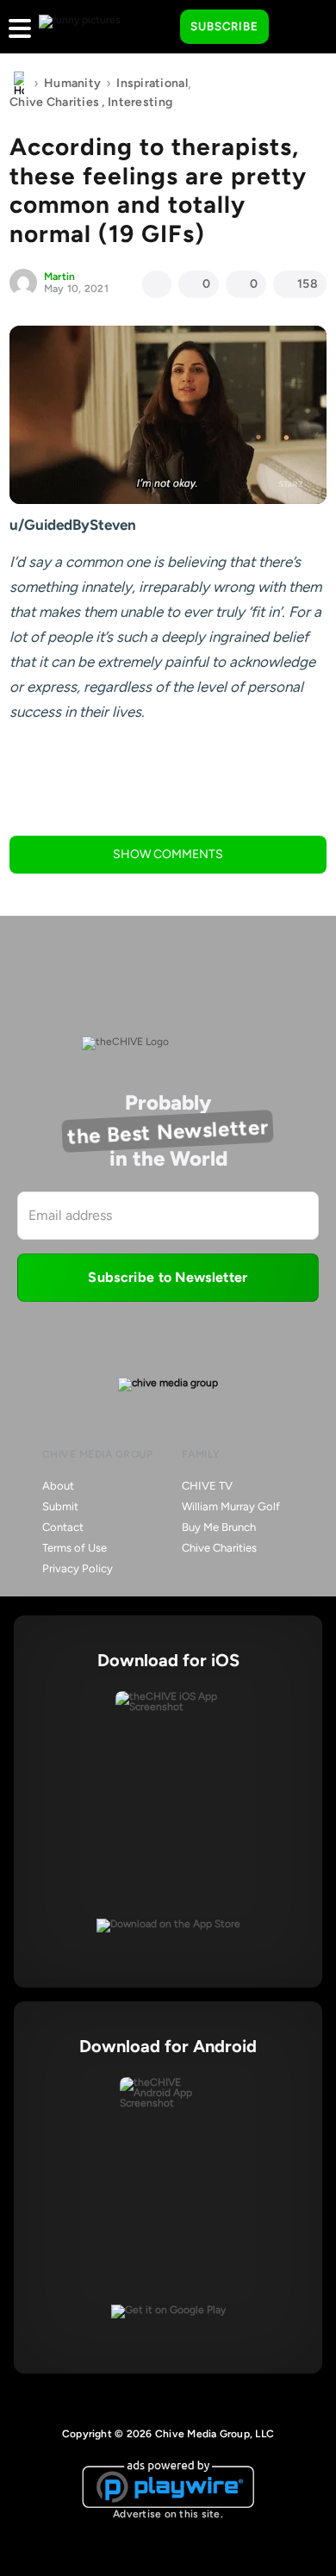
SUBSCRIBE (224, 26)
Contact (63, 1527)
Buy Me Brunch (219, 1527)
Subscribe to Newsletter (168, 1277)
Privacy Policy (78, 1568)
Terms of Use (75, 1548)
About (58, 1486)
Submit (60, 1506)
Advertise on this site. (168, 2514)
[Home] (19, 84)
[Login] (297, 28)
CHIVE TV (207, 1486)
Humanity (72, 83)
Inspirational (152, 83)
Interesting (140, 102)
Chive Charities (54, 102)
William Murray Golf (231, 1506)
